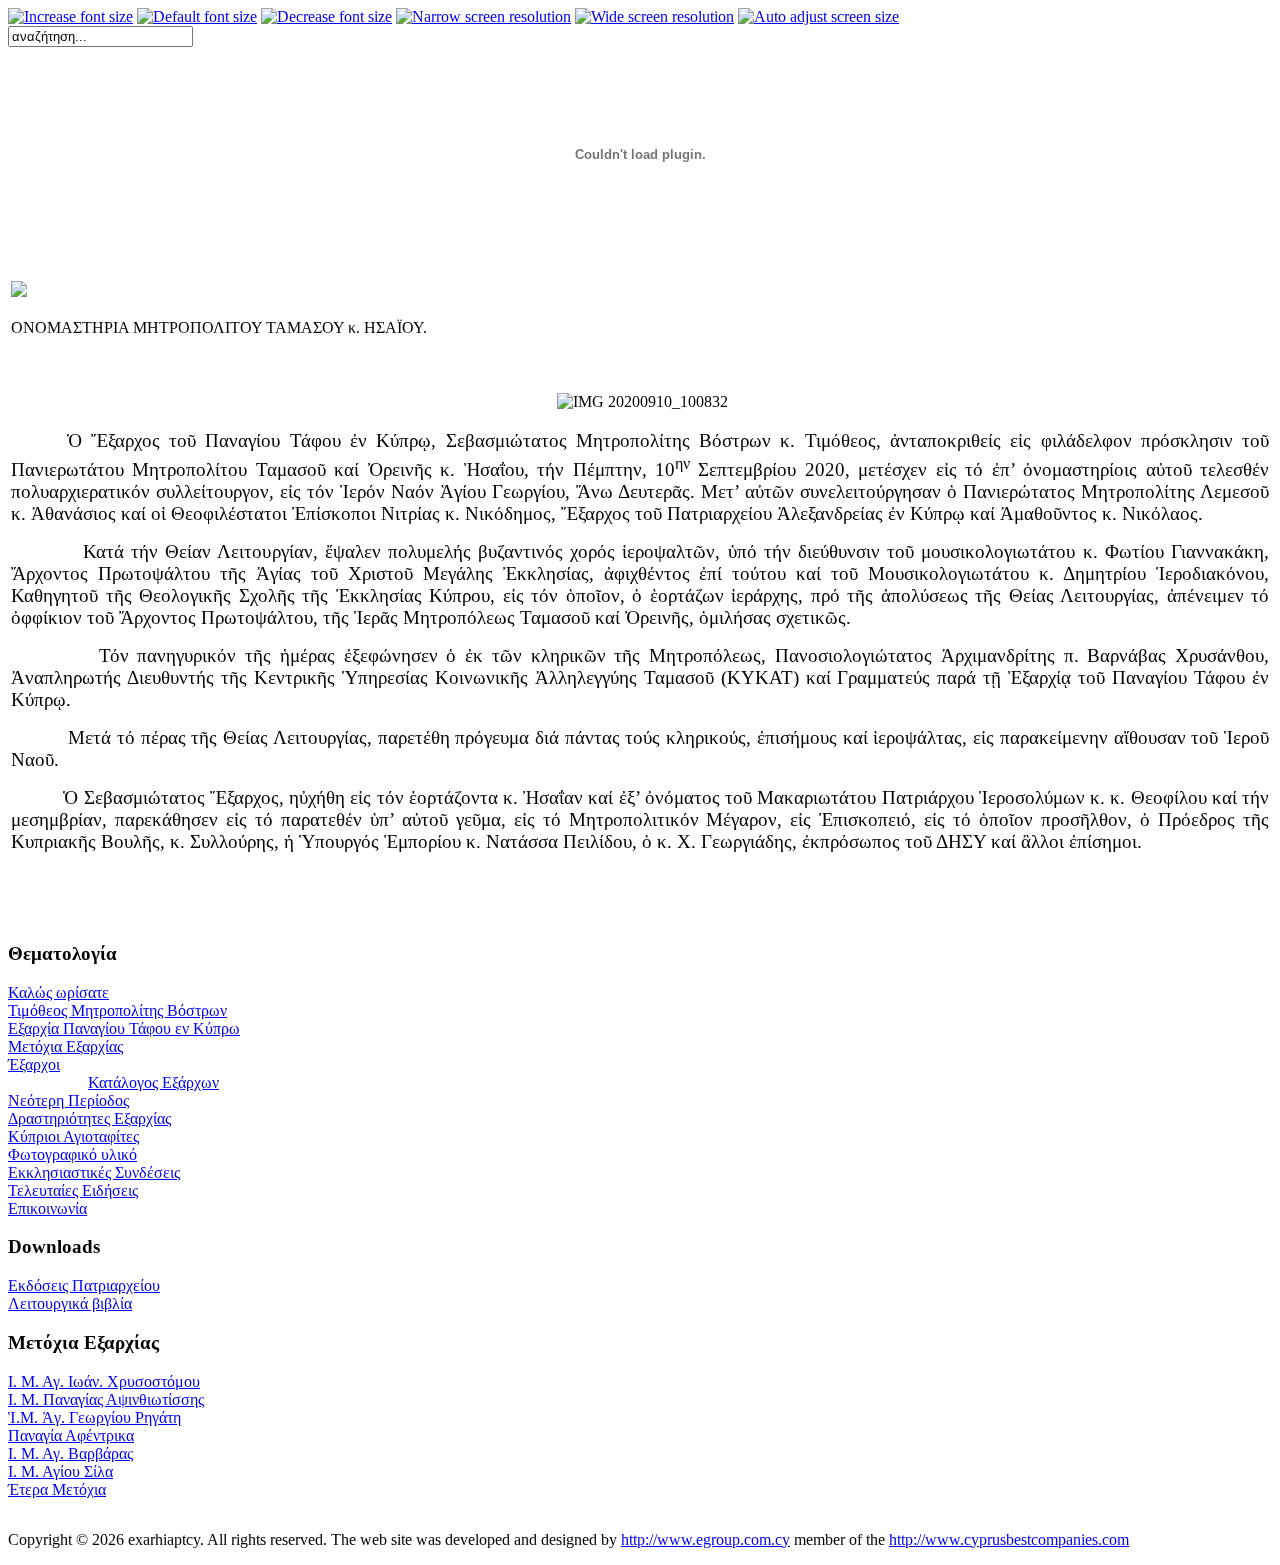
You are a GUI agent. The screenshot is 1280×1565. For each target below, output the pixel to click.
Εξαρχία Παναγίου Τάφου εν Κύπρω (124, 1028)
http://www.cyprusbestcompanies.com (1009, 1539)
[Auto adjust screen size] (818, 17)
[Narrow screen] (483, 17)
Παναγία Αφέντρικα (71, 1435)
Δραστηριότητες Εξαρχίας (89, 1118)
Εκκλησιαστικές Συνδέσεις (94, 1172)
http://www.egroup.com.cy (705, 1539)
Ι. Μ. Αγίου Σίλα (60, 1471)
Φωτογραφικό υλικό (72, 1154)
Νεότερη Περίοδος (68, 1100)
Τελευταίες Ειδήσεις (73, 1190)
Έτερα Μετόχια (57, 1489)
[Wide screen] (654, 17)
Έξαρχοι (34, 1064)
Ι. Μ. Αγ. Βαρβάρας (70, 1453)
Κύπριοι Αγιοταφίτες (73, 1136)
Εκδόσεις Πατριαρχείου (84, 1285)
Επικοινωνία (47, 1208)
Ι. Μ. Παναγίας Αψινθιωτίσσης (106, 1399)
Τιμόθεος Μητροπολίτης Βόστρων (117, 1010)
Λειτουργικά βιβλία (70, 1303)
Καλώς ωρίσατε (58, 992)
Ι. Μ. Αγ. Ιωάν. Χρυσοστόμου (104, 1381)
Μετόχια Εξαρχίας (65, 1046)
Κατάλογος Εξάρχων (153, 1082)
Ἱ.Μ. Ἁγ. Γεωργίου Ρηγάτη (94, 1417)
